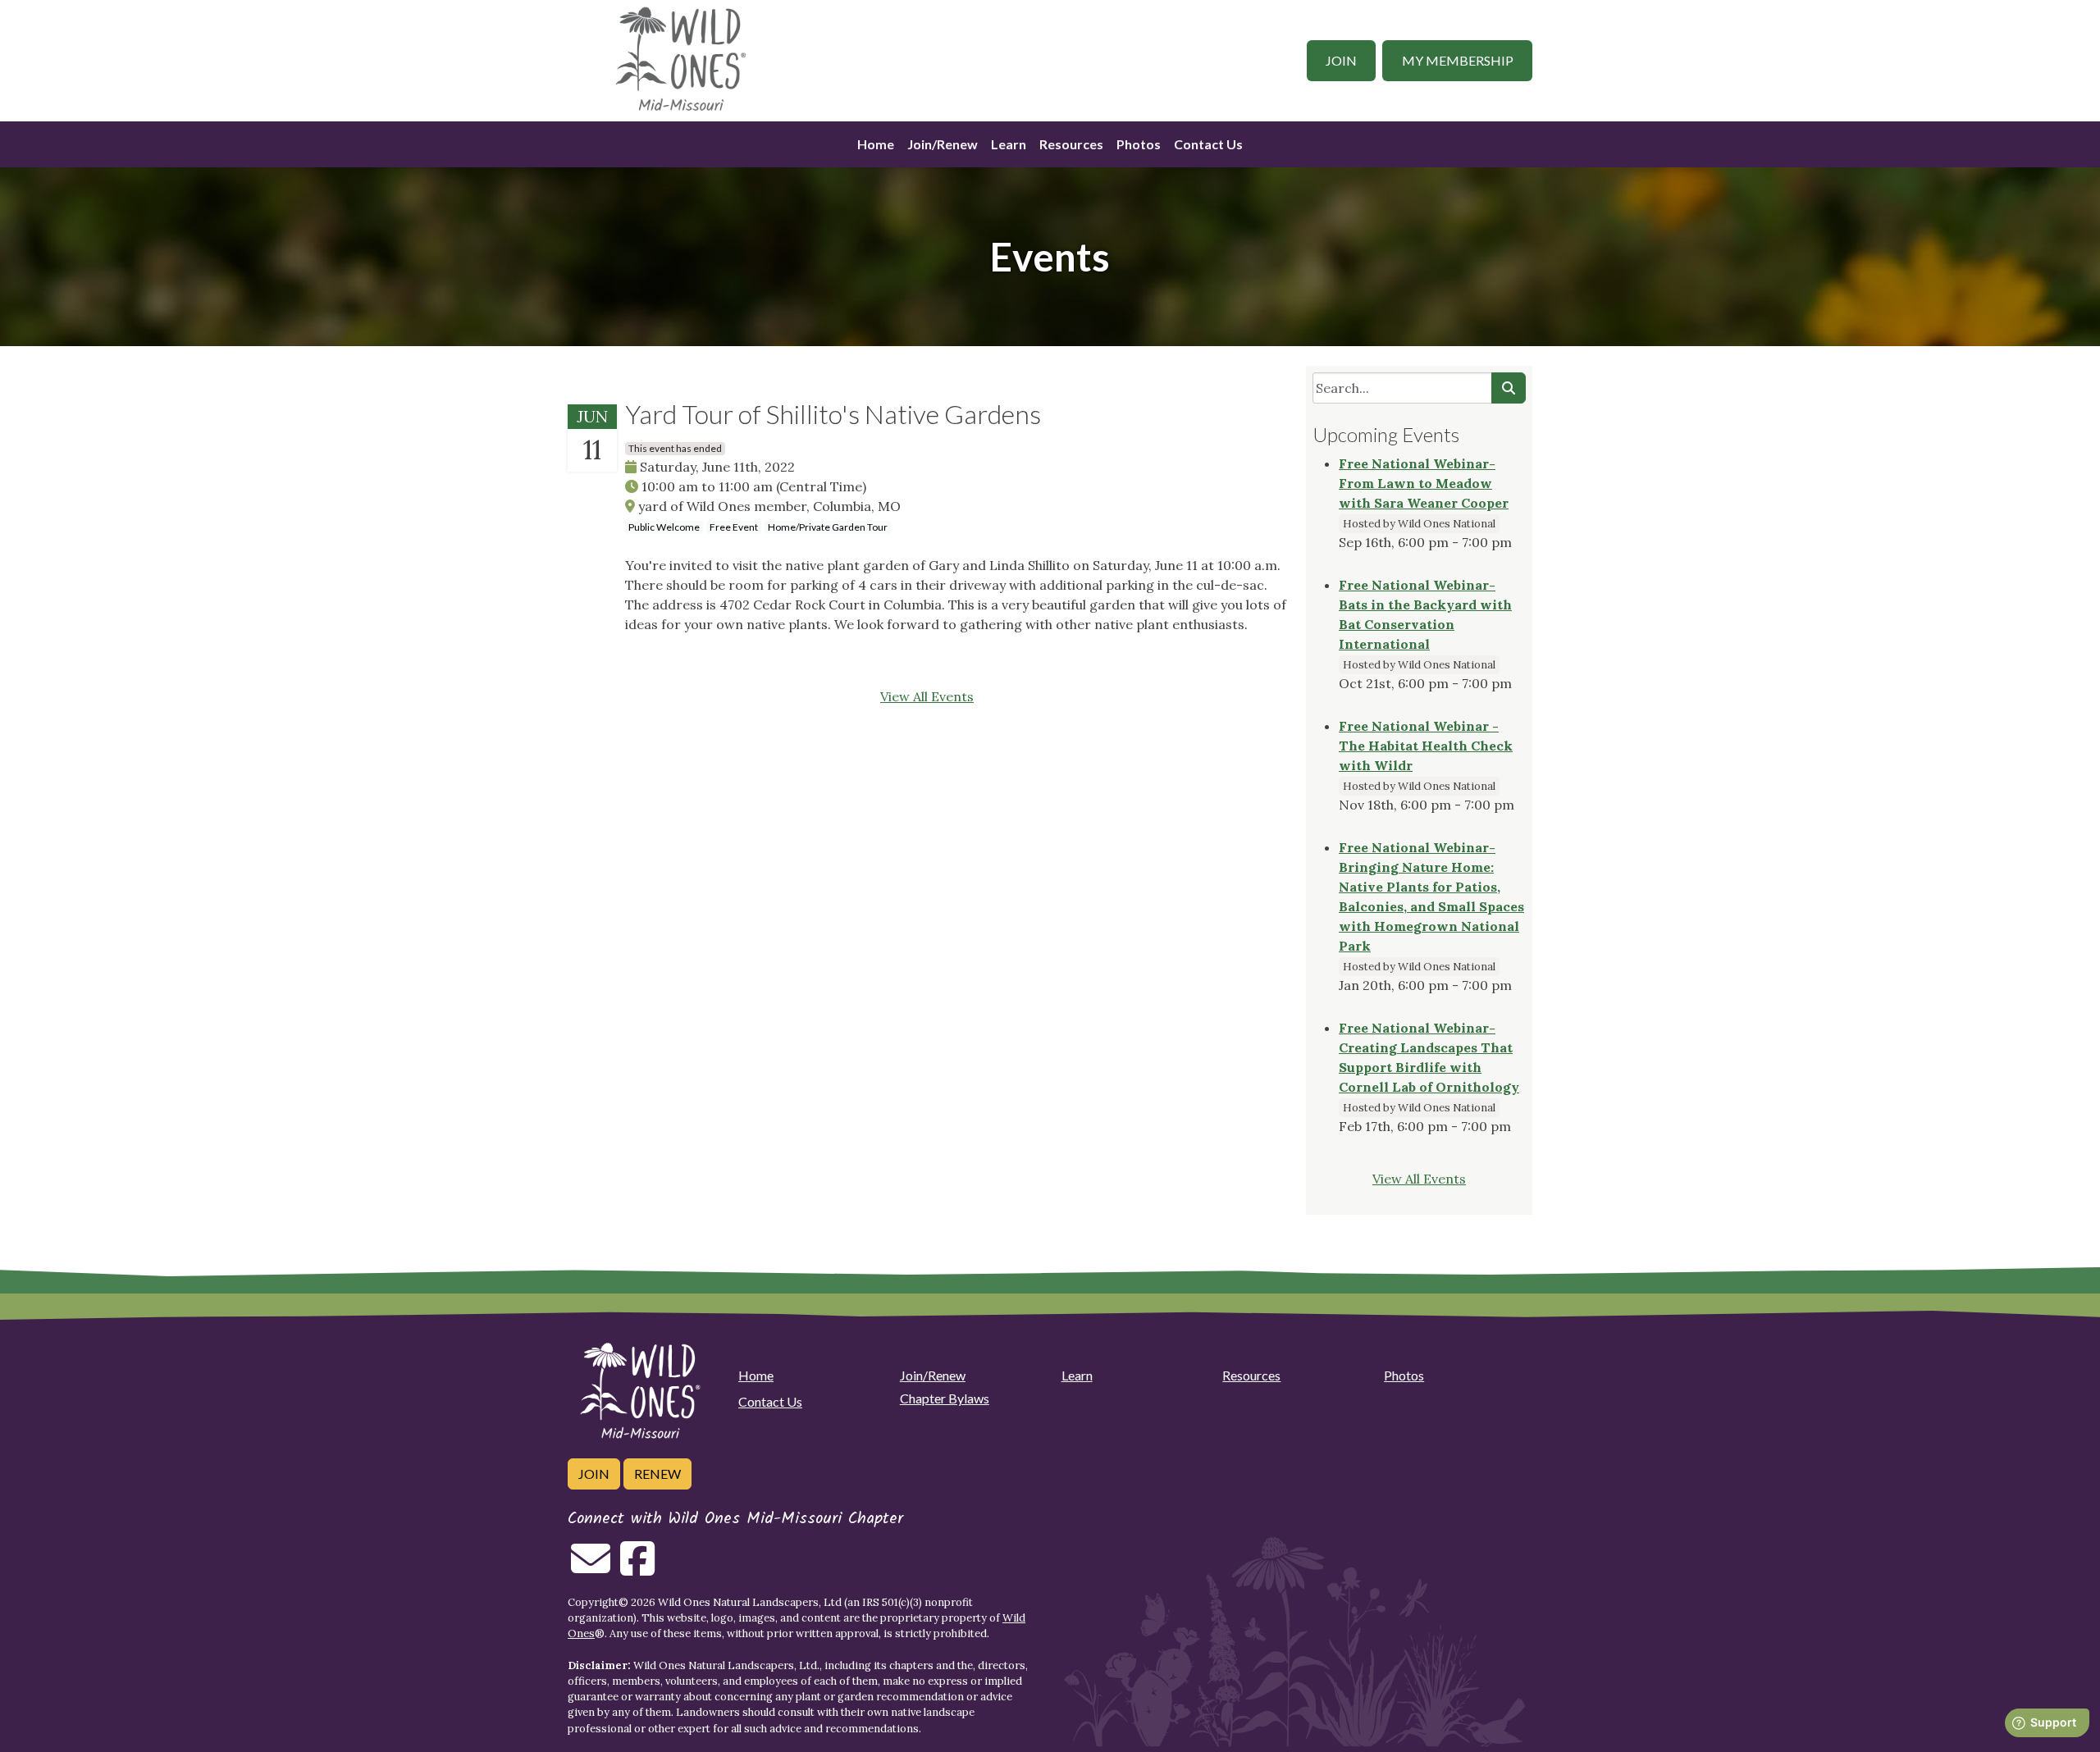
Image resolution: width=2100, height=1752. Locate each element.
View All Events (927, 696)
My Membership (1458, 60)
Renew (657, 1474)
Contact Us (1208, 144)
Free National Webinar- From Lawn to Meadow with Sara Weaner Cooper (1424, 483)
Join (1341, 60)
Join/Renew (943, 144)
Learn (1009, 144)
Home (876, 144)
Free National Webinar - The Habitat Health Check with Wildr (1426, 746)
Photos (1139, 144)
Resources (1071, 144)
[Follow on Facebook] (637, 1568)
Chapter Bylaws (945, 1398)
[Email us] (591, 1568)
